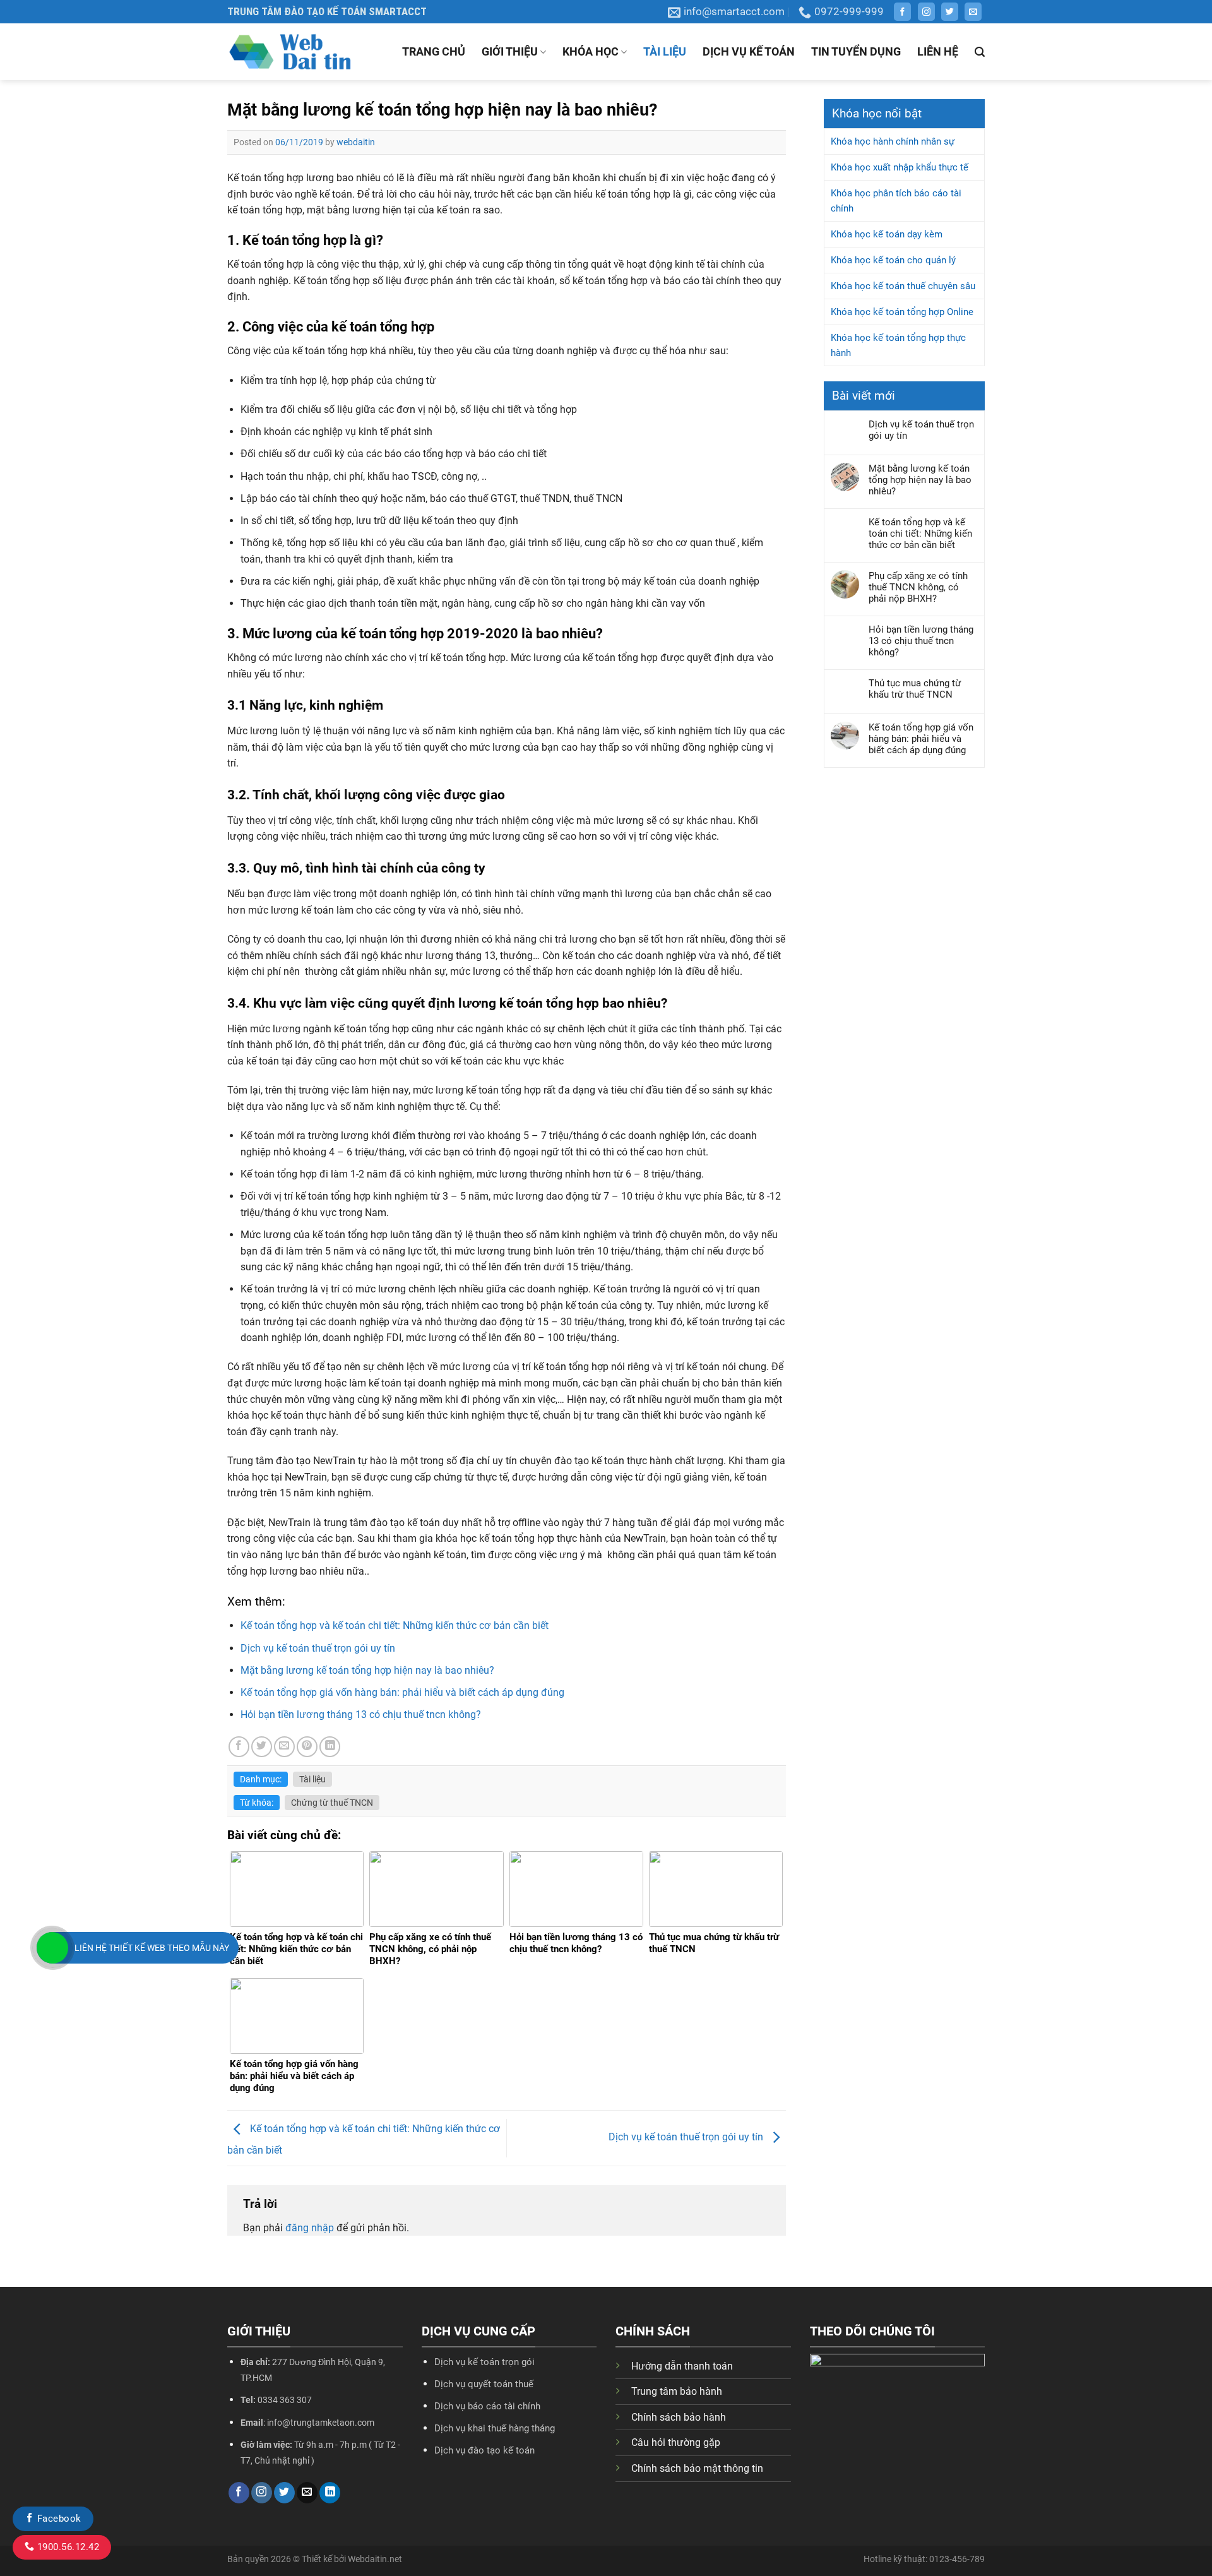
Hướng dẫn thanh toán (682, 2366)
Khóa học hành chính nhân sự (893, 141)
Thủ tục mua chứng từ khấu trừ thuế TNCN (915, 689)
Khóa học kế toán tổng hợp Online (902, 312)
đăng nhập (310, 2228)
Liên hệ (938, 51)
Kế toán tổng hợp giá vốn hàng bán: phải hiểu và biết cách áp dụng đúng (402, 1692)
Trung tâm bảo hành (677, 2391)
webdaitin (356, 142)
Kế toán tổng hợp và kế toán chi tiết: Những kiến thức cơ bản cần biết (395, 1625)
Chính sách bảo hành (679, 2417)
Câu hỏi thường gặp (676, 2442)
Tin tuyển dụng (856, 51)
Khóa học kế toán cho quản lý (893, 260)
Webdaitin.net (375, 2559)
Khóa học (591, 51)
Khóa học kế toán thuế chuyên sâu (903, 286)
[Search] (980, 52)
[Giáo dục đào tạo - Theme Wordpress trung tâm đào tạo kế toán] (290, 52)
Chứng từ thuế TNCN (332, 1803)
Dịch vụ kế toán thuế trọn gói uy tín (318, 1648)
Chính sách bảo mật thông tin (697, 2468)
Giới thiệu (510, 51)
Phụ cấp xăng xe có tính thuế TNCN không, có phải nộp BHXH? (918, 587)
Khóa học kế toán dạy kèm (887, 234)
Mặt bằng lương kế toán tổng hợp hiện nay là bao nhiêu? (367, 1670)
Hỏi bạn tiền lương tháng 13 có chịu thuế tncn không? (361, 1714)
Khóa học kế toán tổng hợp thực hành (898, 345)
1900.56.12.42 (67, 2547)
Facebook (57, 2519)
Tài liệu (665, 51)
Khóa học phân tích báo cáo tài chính (896, 201)
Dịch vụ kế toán (749, 51)
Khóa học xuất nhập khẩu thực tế (900, 167)
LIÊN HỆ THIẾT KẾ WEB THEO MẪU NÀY (152, 1948)
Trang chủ (434, 51)
